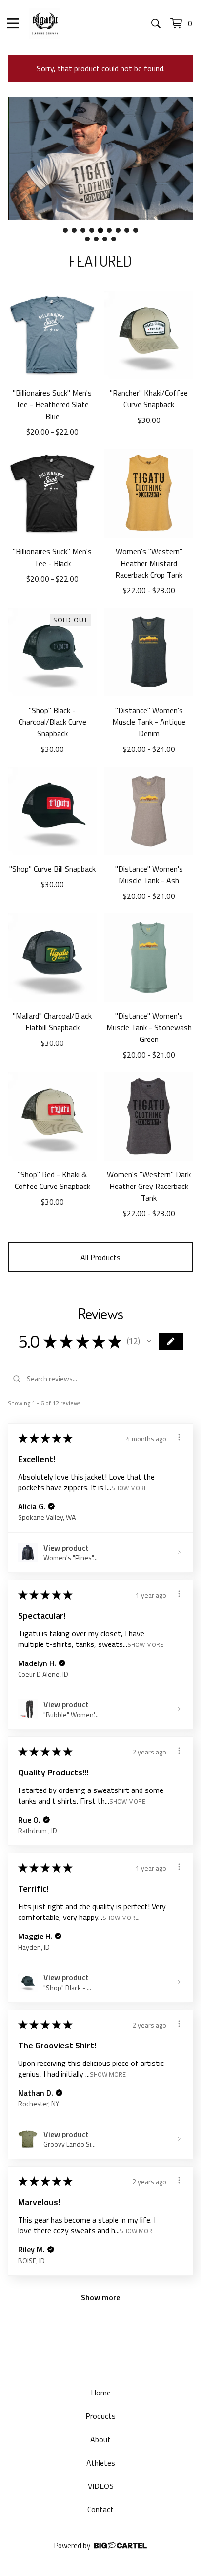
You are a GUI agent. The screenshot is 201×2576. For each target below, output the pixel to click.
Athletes (101, 2463)
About (100, 2439)
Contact (100, 2509)
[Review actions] (179, 1437)
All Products (100, 1257)
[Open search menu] (156, 23)
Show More (129, 1488)
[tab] (65, 230)
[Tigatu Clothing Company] (45, 23)
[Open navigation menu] (13, 23)
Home (101, 2393)
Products (100, 2416)
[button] (149, 1341)
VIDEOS (101, 2486)
